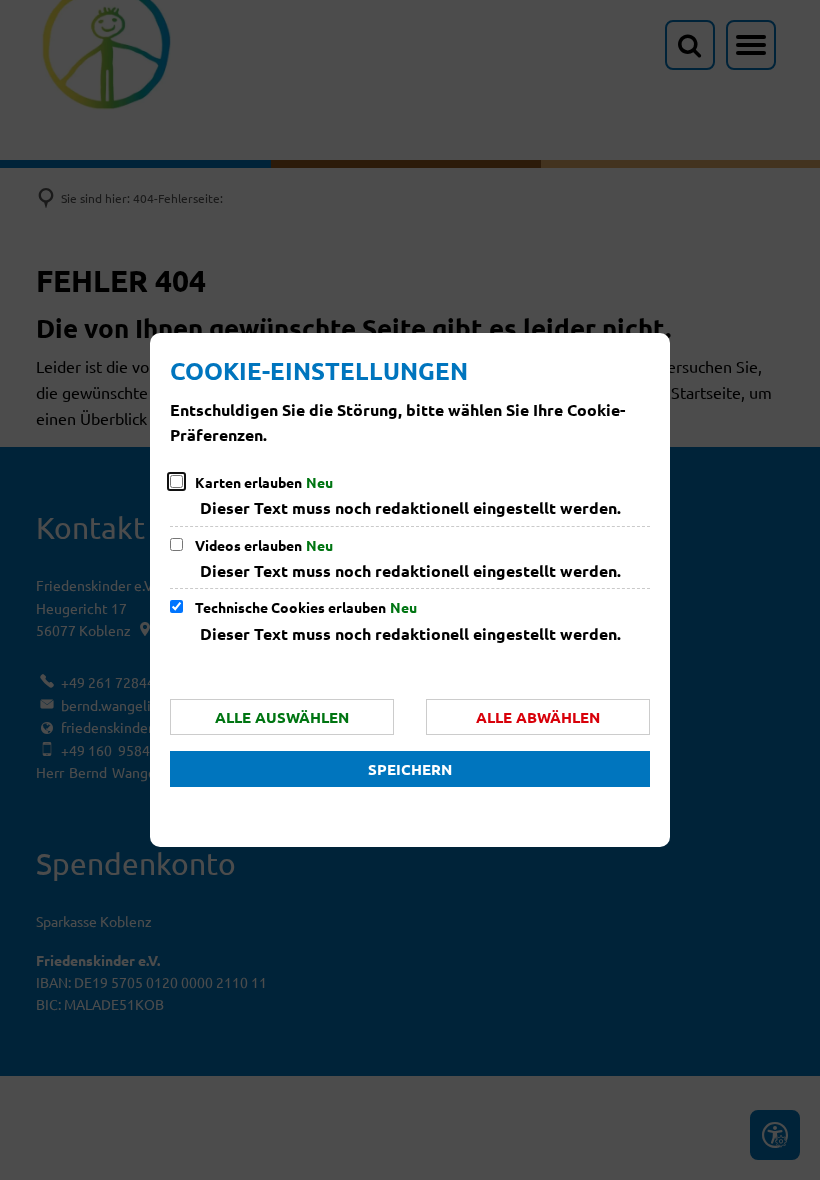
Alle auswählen (282, 717)
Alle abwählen (538, 717)
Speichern (410, 769)
